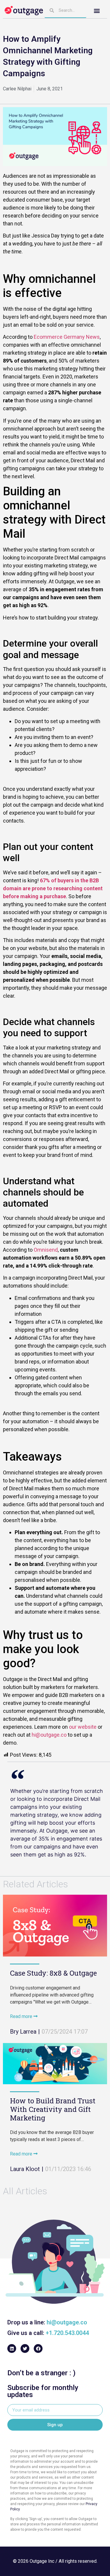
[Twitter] (25, 2349)
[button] (97, 11)
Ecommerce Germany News (67, 337)
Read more (22, 2016)
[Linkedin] (12, 2349)
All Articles (25, 2191)
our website (83, 1727)
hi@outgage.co (49, 1735)
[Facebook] (38, 2349)
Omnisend (46, 1250)
